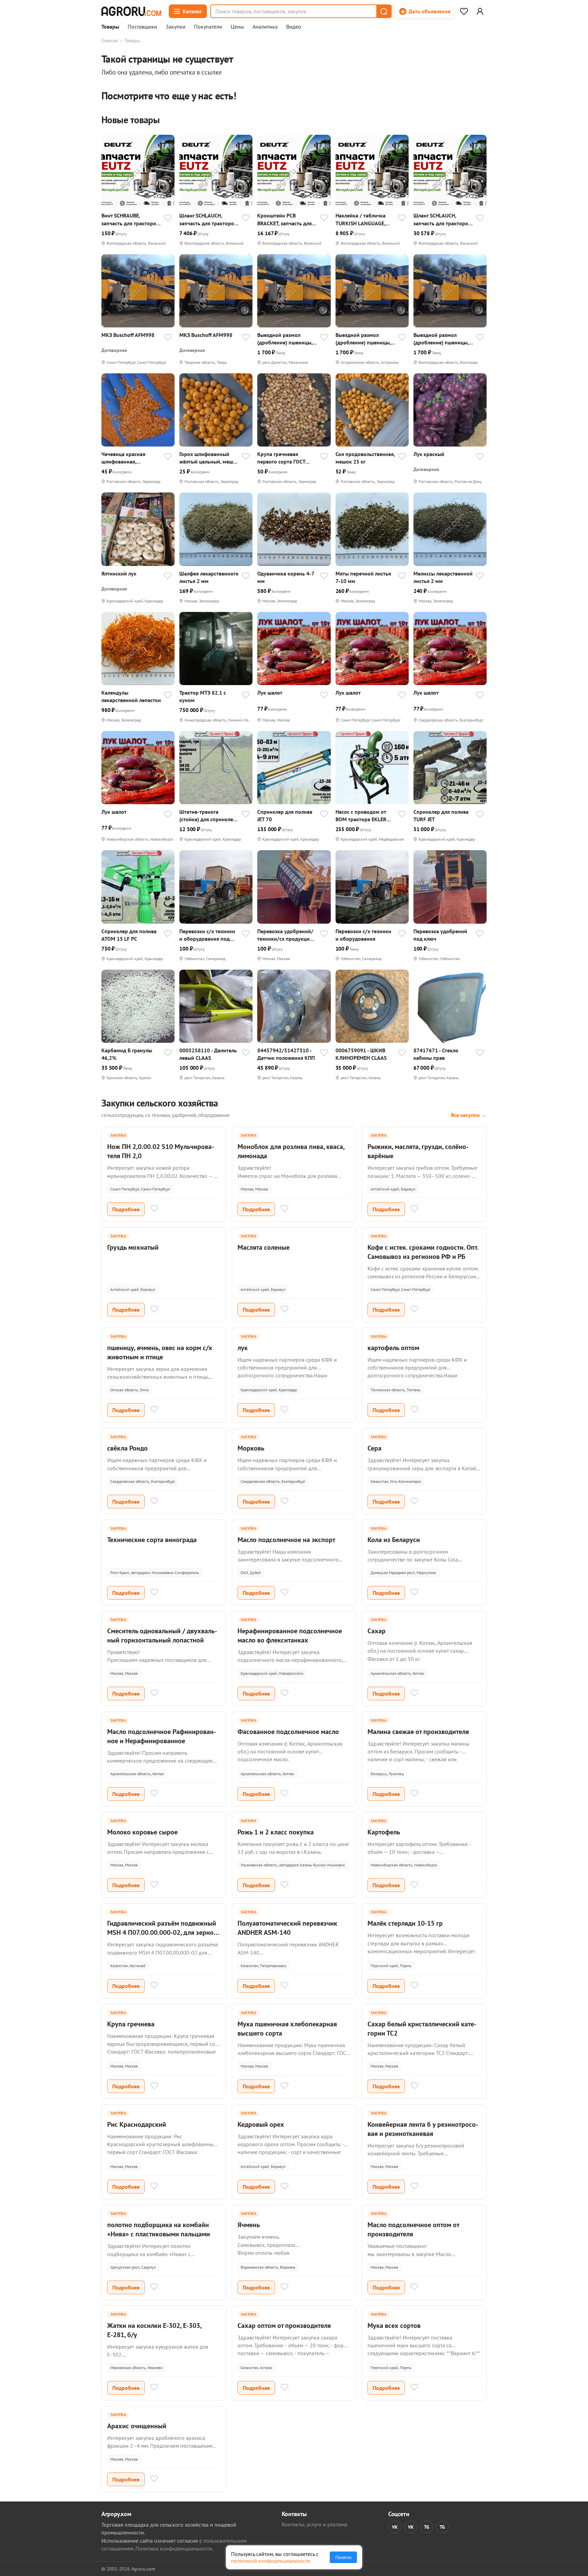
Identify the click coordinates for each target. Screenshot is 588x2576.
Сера (374, 1448)
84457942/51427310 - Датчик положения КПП (286, 1054)
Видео (294, 27)
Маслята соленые (264, 1247)
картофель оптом (393, 1348)
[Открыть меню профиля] (480, 11)
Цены (237, 27)
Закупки (176, 27)
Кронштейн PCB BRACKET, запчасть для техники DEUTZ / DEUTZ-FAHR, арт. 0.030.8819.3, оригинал (287, 219)
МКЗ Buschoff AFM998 (128, 335)
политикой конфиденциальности (271, 2561)
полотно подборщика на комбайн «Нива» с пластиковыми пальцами (159, 2229)
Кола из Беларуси (394, 1540)
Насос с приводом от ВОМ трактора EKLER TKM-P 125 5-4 (361, 816)
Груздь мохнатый (133, 1247)
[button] (383, 11)
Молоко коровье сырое (142, 1832)
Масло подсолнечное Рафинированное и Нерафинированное (162, 1736)
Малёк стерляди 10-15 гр (405, 1923)
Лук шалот (270, 693)
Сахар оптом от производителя (284, 2326)
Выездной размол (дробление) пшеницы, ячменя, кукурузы (285, 339)
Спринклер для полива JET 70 (285, 815)
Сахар (377, 1631)
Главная (110, 40)
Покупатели (208, 27)
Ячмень (249, 2225)
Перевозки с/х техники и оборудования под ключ (207, 935)
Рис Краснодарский (137, 2124)
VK (395, 2527)
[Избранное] (464, 11)
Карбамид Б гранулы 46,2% (127, 1054)
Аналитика (265, 27)
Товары (110, 27)
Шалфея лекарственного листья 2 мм (209, 577)
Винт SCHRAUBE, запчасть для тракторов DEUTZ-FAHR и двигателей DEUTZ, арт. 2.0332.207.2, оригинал (130, 219)
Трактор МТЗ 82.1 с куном (203, 696)
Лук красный (429, 454)
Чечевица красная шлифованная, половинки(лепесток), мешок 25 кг (128, 458)
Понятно (343, 2557)
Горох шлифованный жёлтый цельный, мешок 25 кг (209, 458)
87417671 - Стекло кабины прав (436, 1054)
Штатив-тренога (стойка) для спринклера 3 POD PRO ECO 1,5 (209, 816)
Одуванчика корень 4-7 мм (286, 577)
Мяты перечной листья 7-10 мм (363, 577)
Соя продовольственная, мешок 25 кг (365, 458)
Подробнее (126, 1209)
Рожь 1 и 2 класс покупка (276, 1832)
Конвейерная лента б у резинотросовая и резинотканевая (423, 2129)
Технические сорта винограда (152, 1540)
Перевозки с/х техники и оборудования (363, 935)
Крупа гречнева (131, 2024)
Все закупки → (469, 1115)
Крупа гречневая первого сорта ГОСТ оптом (281, 458)
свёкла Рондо (127, 1448)
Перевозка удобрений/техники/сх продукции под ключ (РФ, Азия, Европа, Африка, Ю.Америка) (285, 935)
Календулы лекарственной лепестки (131, 696)
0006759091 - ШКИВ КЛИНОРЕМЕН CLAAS (361, 1054)
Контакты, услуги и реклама (315, 2524)
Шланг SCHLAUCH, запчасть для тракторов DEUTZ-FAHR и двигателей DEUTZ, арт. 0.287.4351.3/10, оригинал (208, 219)
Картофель (384, 1832)
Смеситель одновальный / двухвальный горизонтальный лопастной (162, 1635)
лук (243, 1348)
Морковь (251, 1448)
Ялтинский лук (119, 573)
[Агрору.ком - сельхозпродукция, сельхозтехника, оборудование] (131, 11)
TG (427, 2527)
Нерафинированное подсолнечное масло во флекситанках (290, 1635)
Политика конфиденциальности (174, 2548)
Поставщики (142, 27)
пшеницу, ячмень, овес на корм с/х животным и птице (160, 1352)
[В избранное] (168, 218)
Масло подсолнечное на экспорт (286, 1540)
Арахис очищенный (137, 2426)
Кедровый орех (261, 2124)
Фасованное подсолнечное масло (288, 1732)
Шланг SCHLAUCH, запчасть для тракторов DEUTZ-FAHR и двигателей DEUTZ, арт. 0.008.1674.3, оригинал (442, 219)
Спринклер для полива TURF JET (441, 815)
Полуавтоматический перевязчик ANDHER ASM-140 (287, 1928)
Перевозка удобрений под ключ (440, 935)
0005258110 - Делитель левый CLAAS (208, 1054)
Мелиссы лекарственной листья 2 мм (443, 577)
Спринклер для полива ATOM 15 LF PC (129, 935)
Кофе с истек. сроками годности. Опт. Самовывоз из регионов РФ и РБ (423, 1252)
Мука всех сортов (394, 2326)
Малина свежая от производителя (418, 1732)
